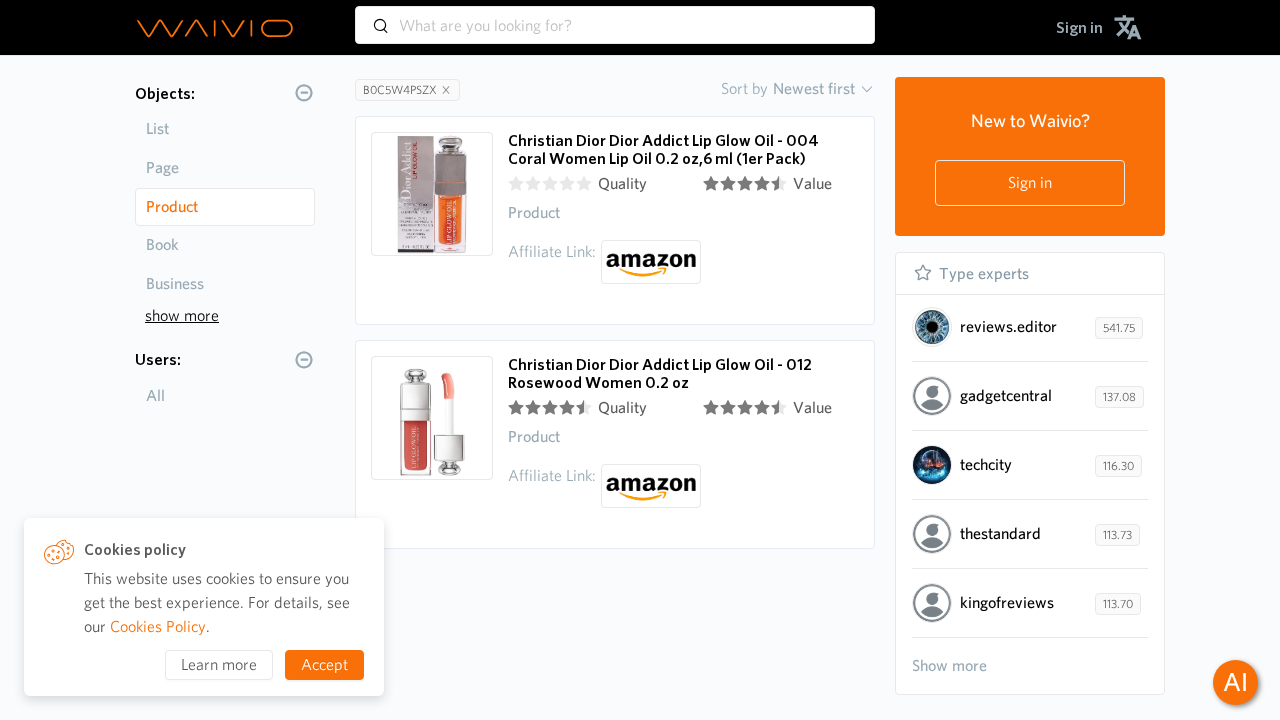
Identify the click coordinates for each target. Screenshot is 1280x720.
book (162, 244)
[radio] (516, 184)
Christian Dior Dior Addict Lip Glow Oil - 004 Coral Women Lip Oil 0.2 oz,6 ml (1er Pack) (663, 149)
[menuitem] (1079, 27)
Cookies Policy (158, 626)
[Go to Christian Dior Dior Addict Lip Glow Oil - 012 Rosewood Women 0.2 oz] (432, 444)
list (157, 128)
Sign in (1030, 182)
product (172, 206)
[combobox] (615, 16)
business (175, 283)
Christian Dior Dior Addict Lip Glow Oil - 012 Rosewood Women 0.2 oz (660, 373)
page (162, 167)
